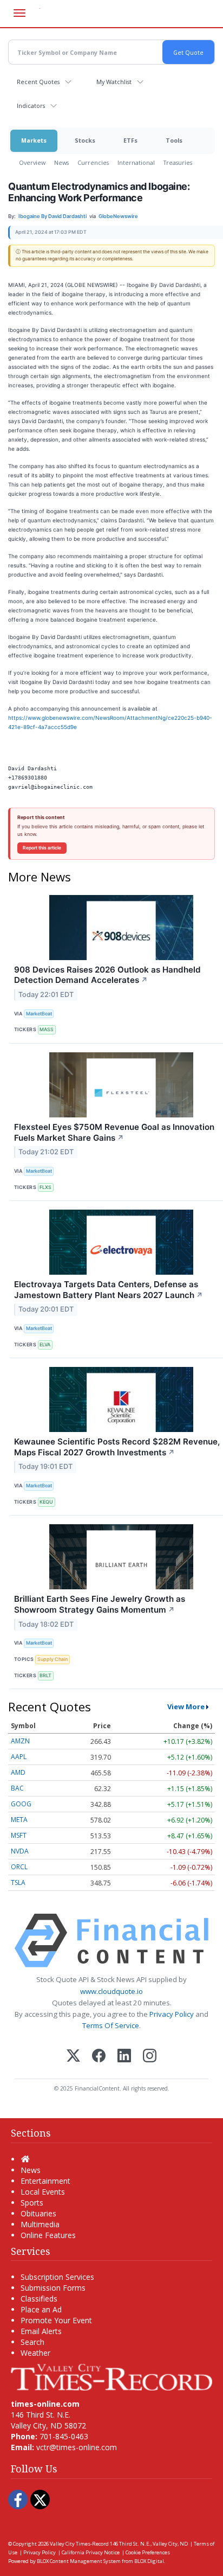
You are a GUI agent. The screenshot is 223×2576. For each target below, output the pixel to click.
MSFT (19, 1835)
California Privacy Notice (91, 2552)
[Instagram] (150, 2057)
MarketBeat (39, 1014)
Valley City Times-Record (79, 2544)
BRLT (45, 1675)
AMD (18, 1772)
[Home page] (111, 2376)
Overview (32, 162)
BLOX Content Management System (79, 2561)
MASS (47, 1029)
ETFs (130, 140)
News (61, 162)
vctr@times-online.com (77, 2447)
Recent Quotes (38, 82)
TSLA (18, 1883)
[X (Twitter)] (73, 2057)
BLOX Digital (149, 2561)
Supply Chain (53, 1659)
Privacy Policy (172, 2014)
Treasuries (178, 162)
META (19, 1820)
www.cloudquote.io (111, 1991)
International (136, 162)
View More (186, 1706)
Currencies (93, 162)
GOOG (21, 1804)
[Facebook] (99, 2057)
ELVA (45, 1344)
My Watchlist (114, 82)
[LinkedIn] (124, 2057)
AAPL (19, 1757)
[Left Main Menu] (19, 13)
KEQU (46, 1502)
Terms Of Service (111, 2025)
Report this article (42, 848)
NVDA (20, 1851)
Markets (34, 140)
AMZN (20, 1741)
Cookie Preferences (148, 2552)
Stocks (85, 140)
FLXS (45, 1187)
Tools (174, 140)
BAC (17, 1788)
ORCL (19, 1867)
